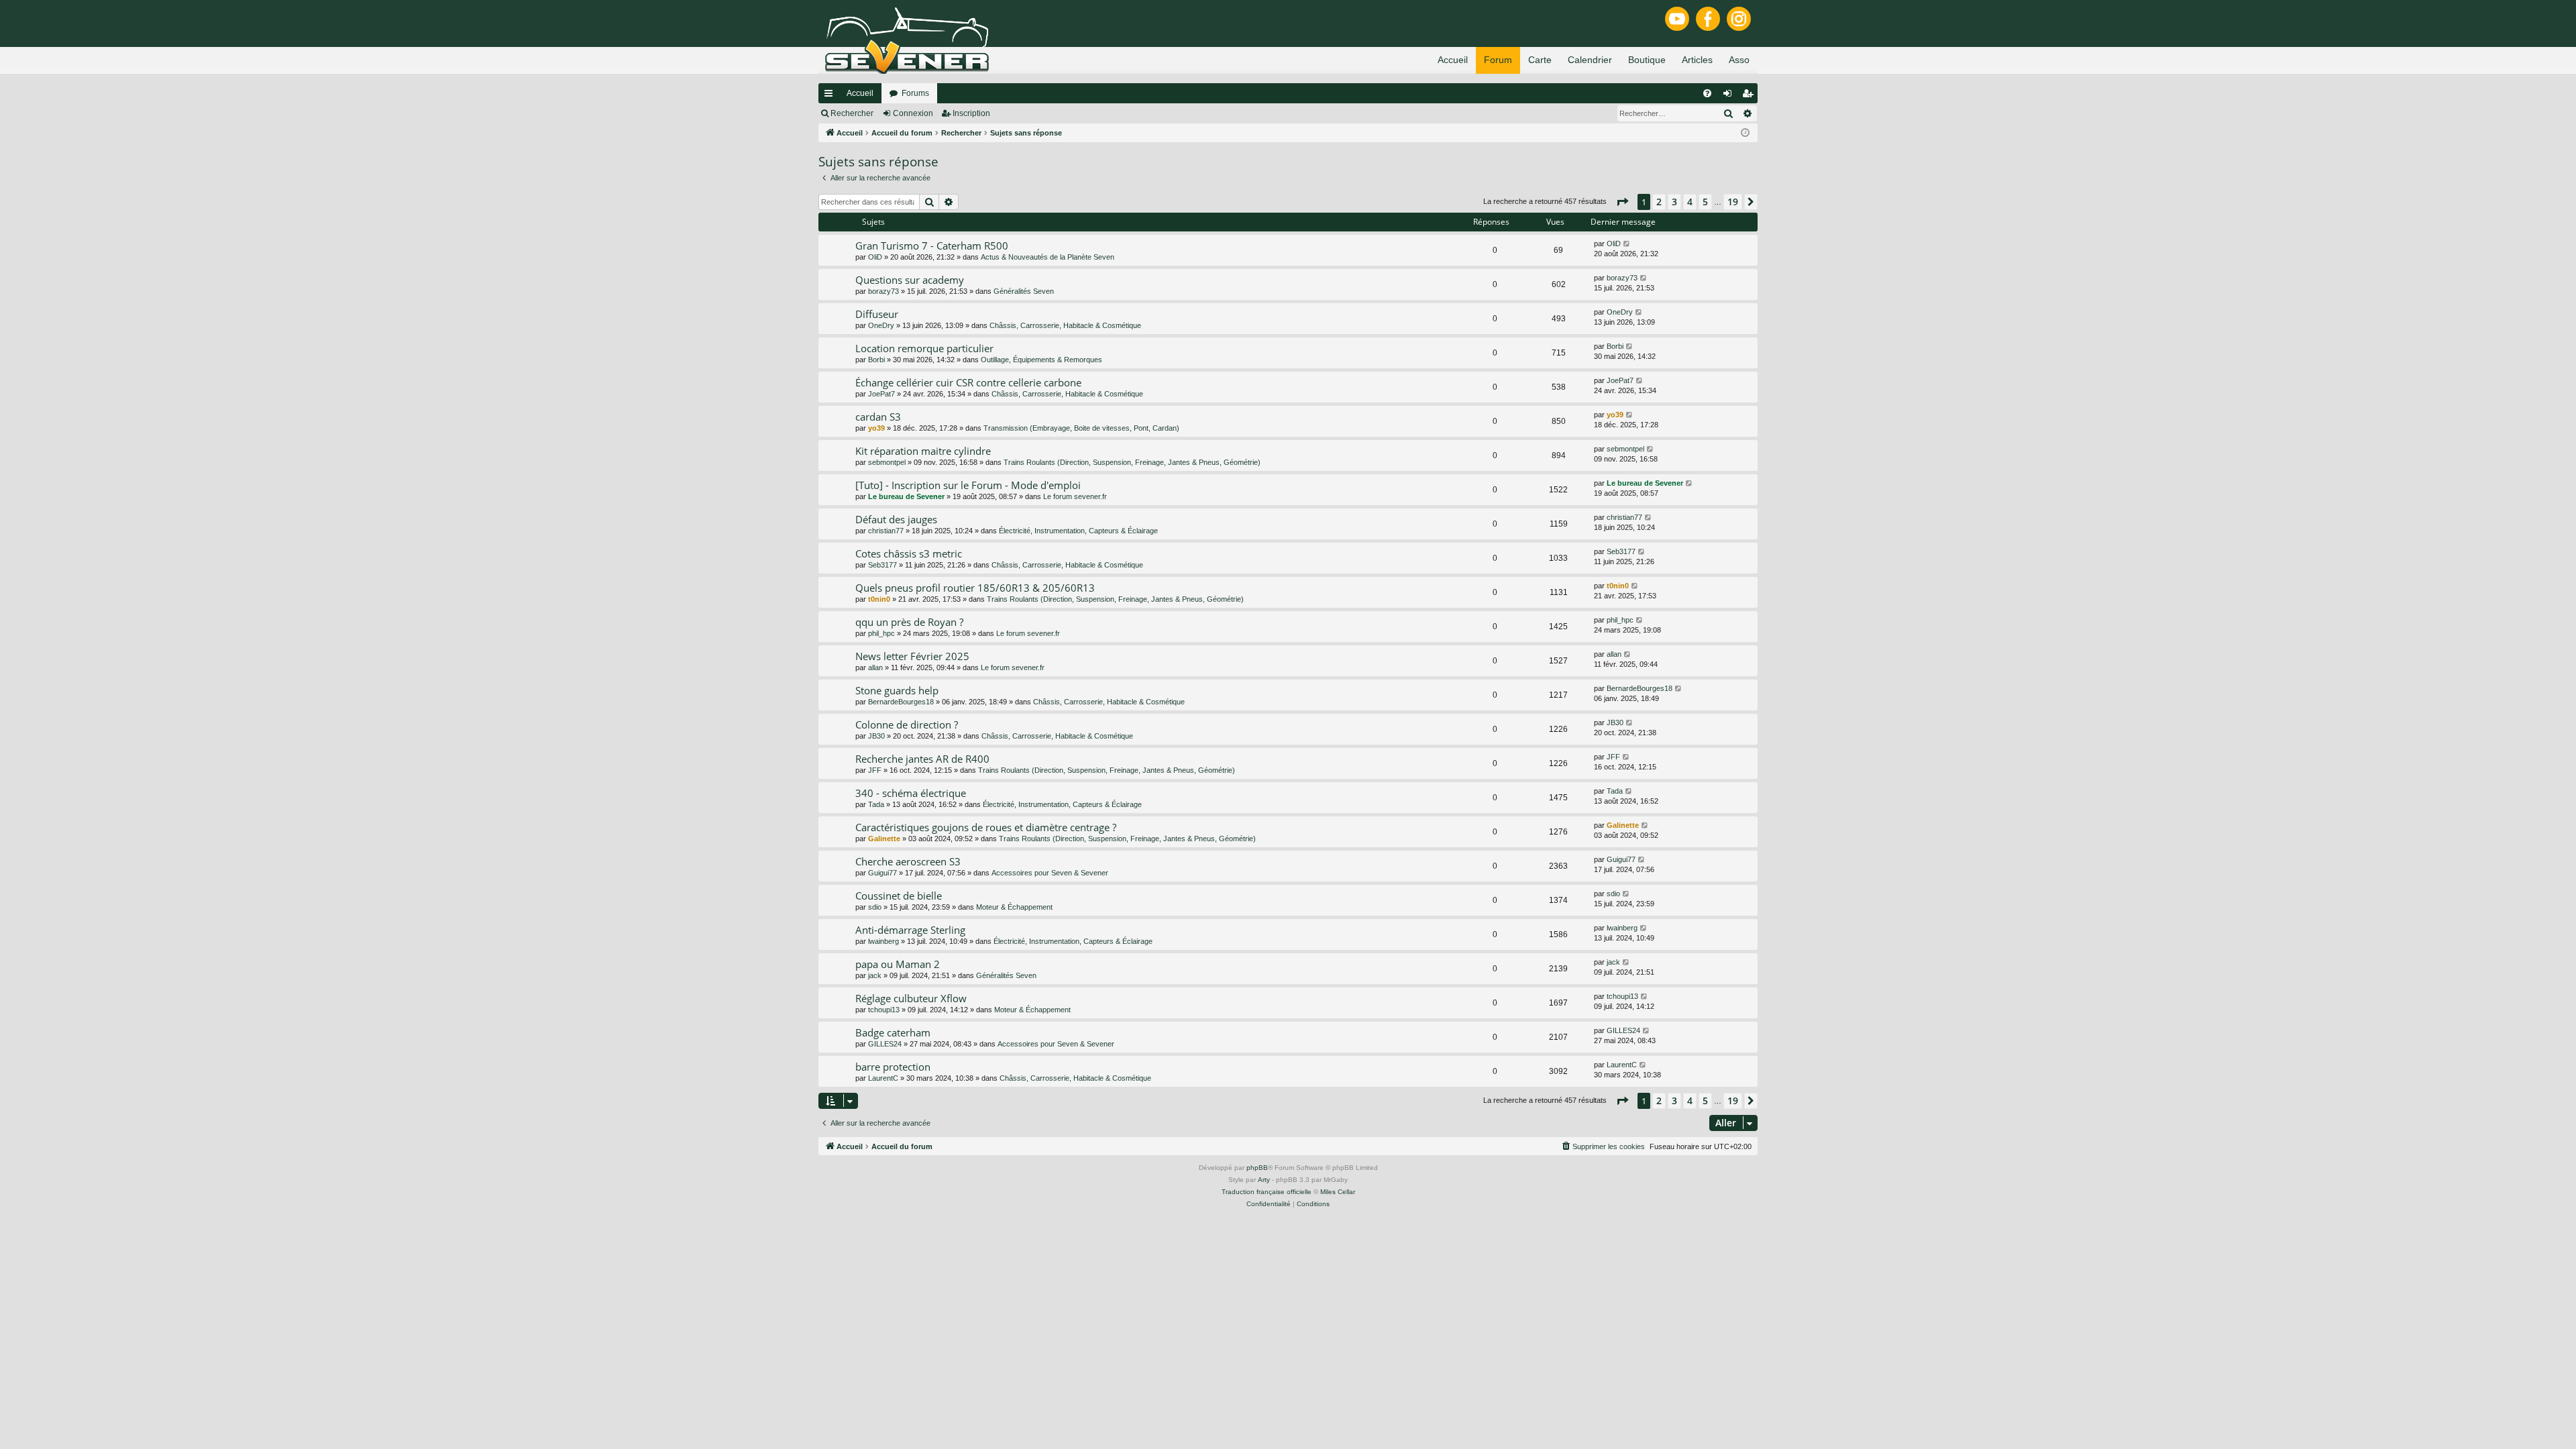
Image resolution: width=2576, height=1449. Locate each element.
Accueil (860, 93)
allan (875, 667)
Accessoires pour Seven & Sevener (1050, 873)
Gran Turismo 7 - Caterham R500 (932, 246)
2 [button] (1659, 202)
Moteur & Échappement (1014, 907)
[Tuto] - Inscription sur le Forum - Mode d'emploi (968, 485)
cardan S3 (878, 417)
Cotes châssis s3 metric (909, 553)
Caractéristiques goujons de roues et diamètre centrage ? (986, 827)
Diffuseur (877, 314)
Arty (1264, 1180)
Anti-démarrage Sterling (910, 930)
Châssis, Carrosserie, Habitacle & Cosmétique (1065, 325)
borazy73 (883, 291)
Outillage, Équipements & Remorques (1041, 360)
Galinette (884, 839)
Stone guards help (897, 690)
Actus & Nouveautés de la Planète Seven (1048, 257)
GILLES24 (885, 1044)
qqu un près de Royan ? (909, 622)
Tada (876, 804)
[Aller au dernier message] (1627, 244)
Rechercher (852, 113)
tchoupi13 (884, 1010)
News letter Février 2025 (912, 656)
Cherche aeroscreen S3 (908, 861)
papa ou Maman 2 (898, 964)
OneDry (881, 325)
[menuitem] (1707, 93)
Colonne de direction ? (907, 724)
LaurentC (883, 1078)
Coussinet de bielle (899, 896)
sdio (875, 907)
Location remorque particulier (924, 348)
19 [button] (1733, 202)
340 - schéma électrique (911, 793)
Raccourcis (831, 96)
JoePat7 (881, 394)
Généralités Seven (1024, 291)
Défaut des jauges (896, 519)
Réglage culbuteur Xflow (911, 998)
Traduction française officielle (1267, 1192)
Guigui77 (882, 873)
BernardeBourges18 (901, 702)
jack (875, 975)
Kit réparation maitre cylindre (923, 451)
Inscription (971, 113)
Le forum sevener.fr (1075, 496)
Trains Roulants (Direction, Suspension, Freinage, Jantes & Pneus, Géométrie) (1132, 462)
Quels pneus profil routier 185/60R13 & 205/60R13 (975, 588)
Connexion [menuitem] (1730, 96)
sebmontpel (887, 462)
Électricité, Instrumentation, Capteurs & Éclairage (1078, 531)
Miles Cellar (1338, 1192)
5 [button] (1705, 202)
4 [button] (1690, 202)
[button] (1622, 202)
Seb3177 (882, 565)
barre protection (893, 1067)
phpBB (1257, 1168)
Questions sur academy (910, 280)
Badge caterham (893, 1032)
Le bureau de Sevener (906, 496)
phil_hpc (881, 633)
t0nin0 (879, 599)
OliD (875, 257)
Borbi (876, 360)
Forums (915, 93)
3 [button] (1674, 202)
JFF (875, 770)
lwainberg (883, 941)
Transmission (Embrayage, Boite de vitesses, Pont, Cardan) (1081, 428)
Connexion (913, 113)
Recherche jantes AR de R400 (922, 759)
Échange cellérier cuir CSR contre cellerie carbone (968, 382)
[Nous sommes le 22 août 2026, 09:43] (1745, 133)
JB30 (876, 736)
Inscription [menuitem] (1750, 96)
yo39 (876, 428)
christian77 (886, 531)
